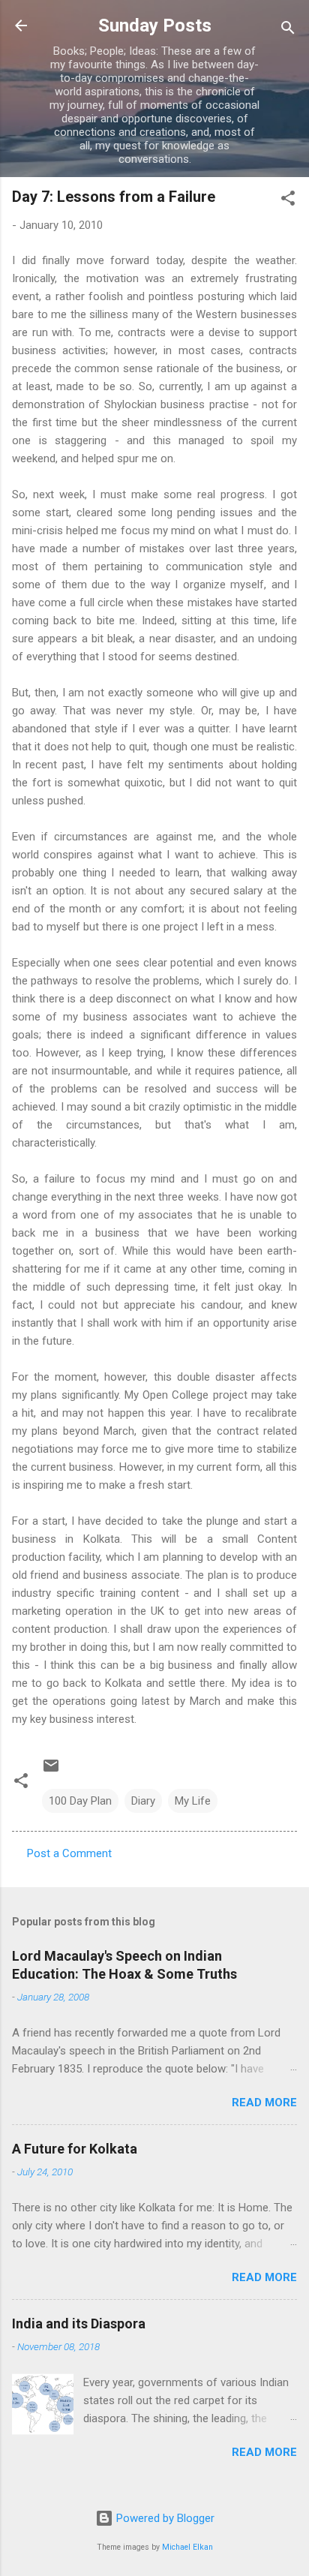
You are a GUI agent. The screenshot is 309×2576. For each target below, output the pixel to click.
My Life (193, 1801)
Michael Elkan (187, 2547)
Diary (143, 1801)
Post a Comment (69, 1853)
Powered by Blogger (164, 2518)
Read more (264, 2103)
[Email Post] (51, 1771)
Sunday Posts (155, 26)
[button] (288, 201)
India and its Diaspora (79, 2324)
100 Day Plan (80, 1801)
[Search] (288, 30)
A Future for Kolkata (75, 2149)
